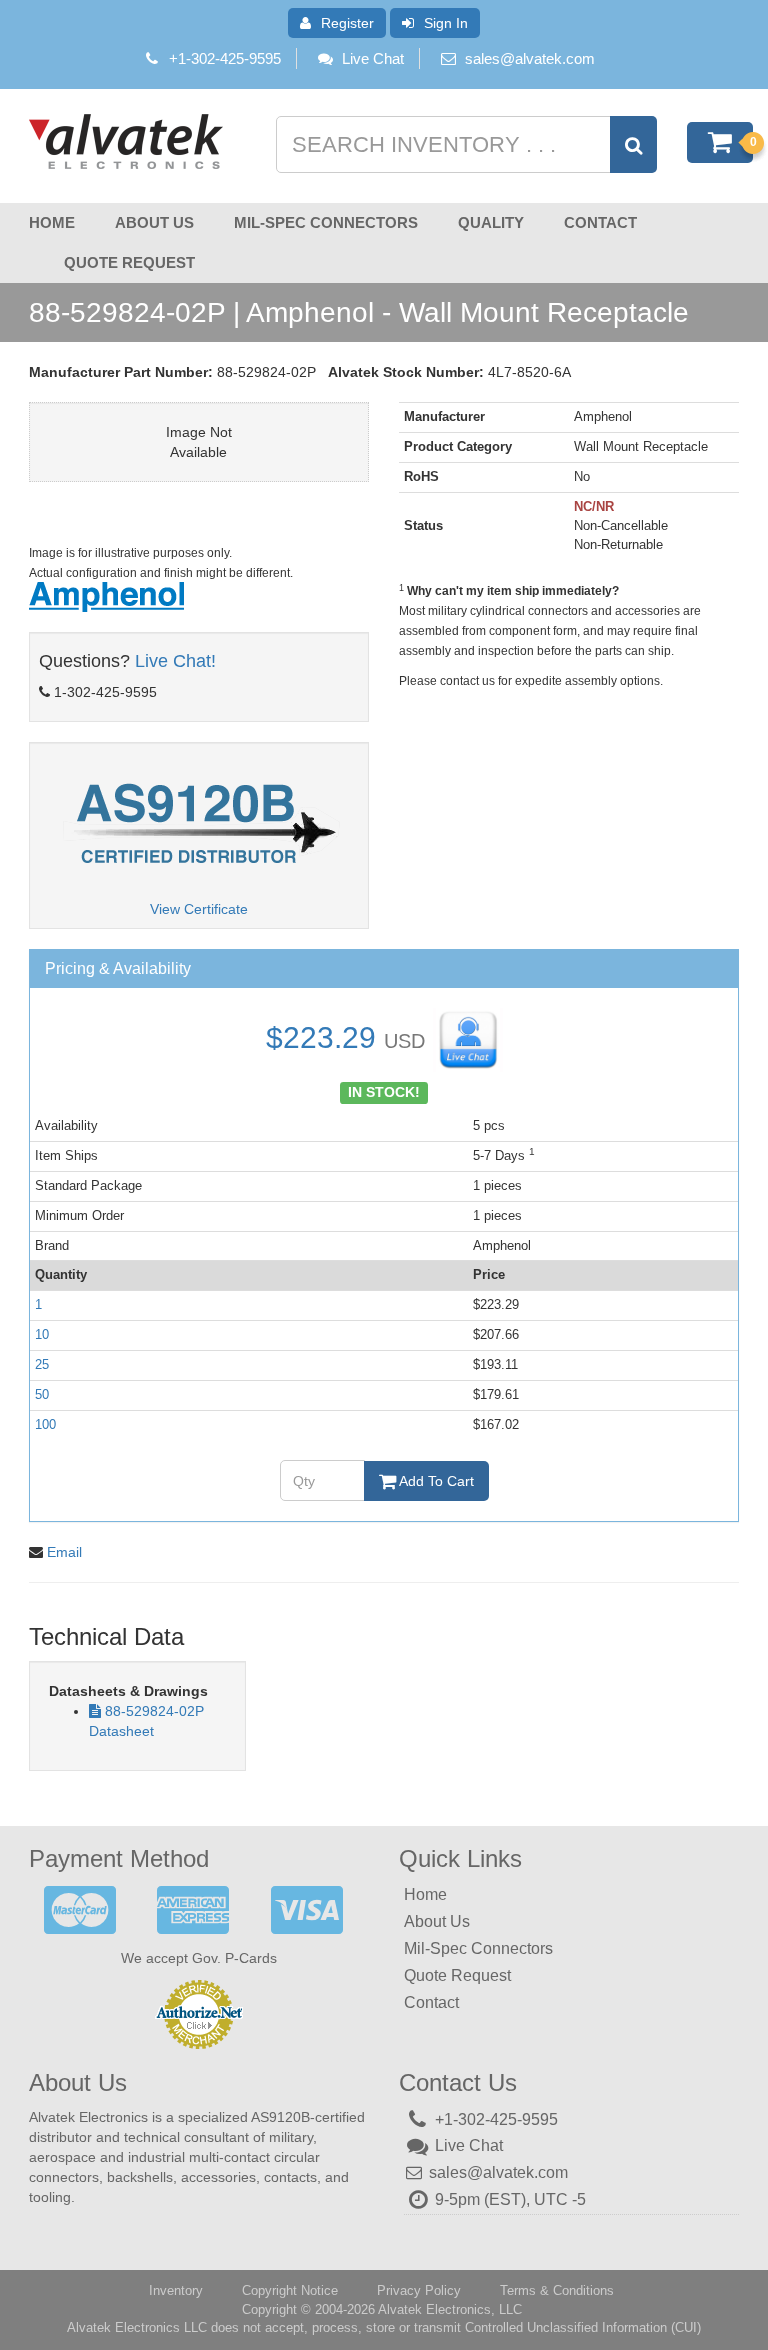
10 (42, 1334)
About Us (154, 222)
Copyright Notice (290, 2290)
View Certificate (199, 909)
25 (42, 1364)
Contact (600, 222)
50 (42, 1394)
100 (45, 1424)
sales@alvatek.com (530, 58)
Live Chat (373, 58)
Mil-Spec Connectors (326, 222)
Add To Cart (435, 1481)
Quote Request (129, 262)
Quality (491, 222)
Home (52, 222)
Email (64, 1552)
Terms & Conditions (557, 2290)
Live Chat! (175, 661)
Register (347, 23)
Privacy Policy (419, 2290)
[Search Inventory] (633, 144)
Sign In (446, 23)
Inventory (176, 2290)
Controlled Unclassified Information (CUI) (583, 2327)
